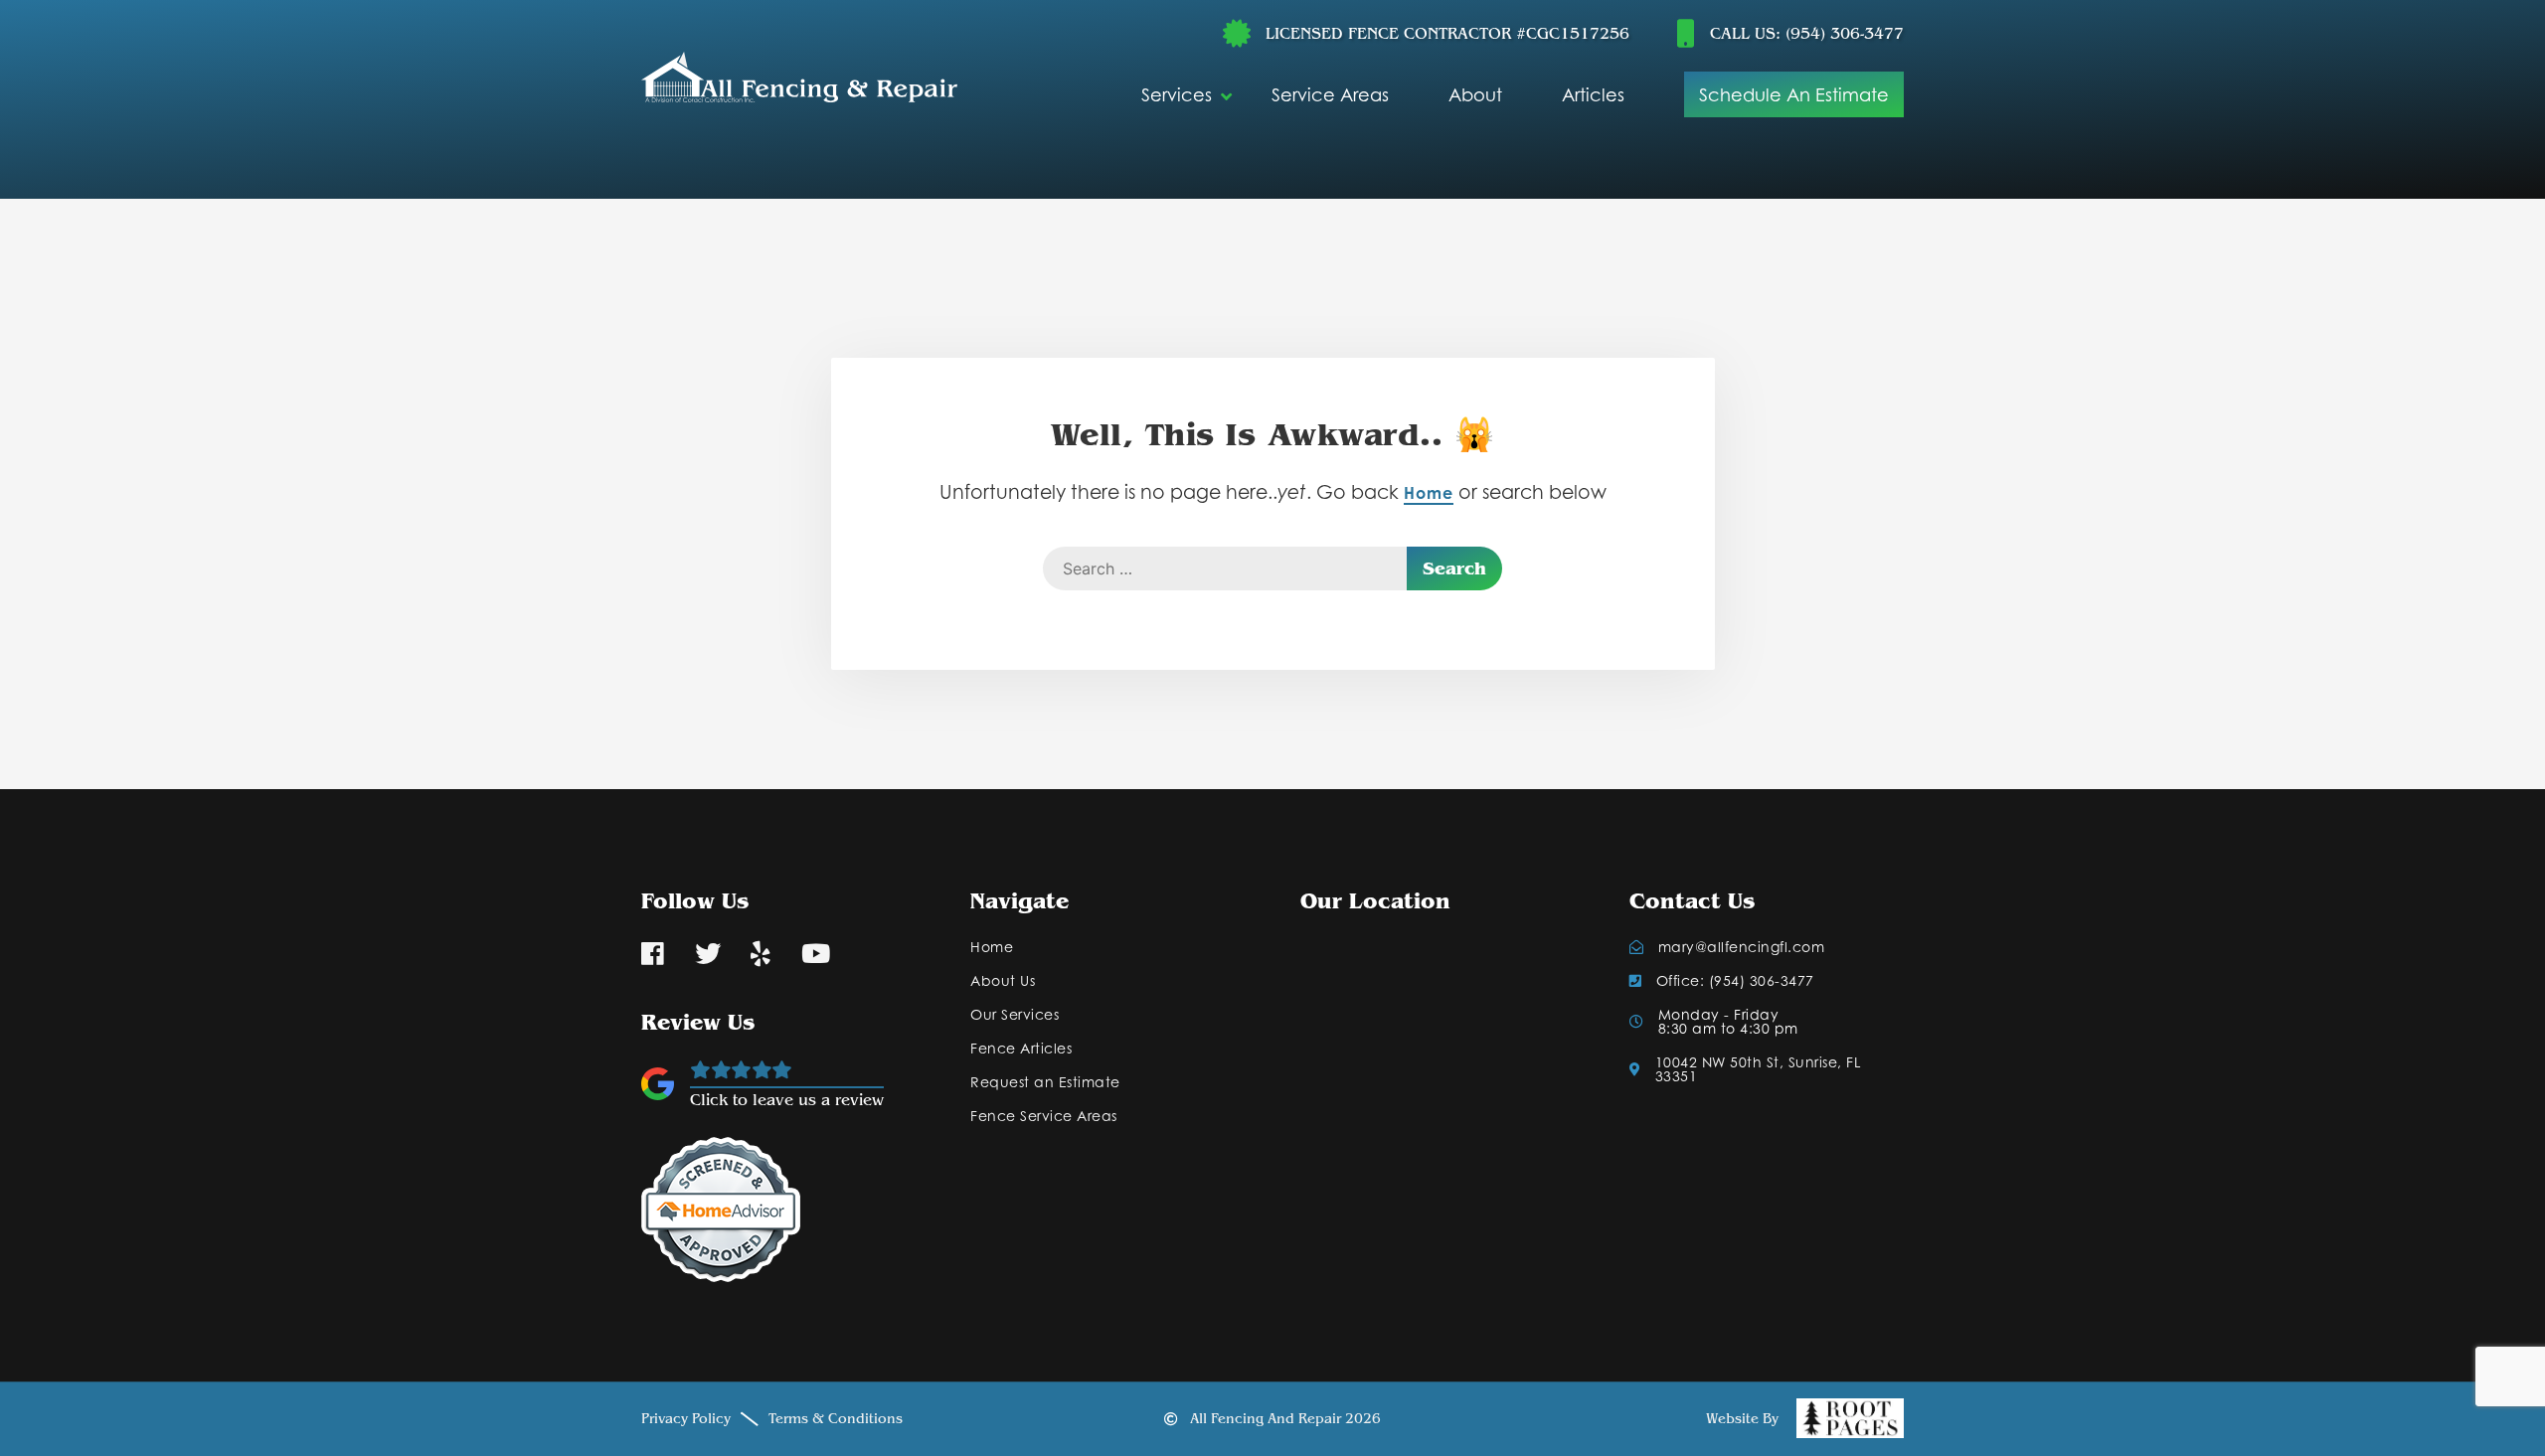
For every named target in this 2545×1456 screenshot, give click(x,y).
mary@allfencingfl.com (1742, 947)
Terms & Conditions (836, 1419)
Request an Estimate (1045, 1082)
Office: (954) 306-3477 (1735, 981)
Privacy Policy (686, 1419)
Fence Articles (1021, 1049)
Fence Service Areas (1044, 1116)
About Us (1003, 981)
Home (1429, 493)
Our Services (1015, 1015)
